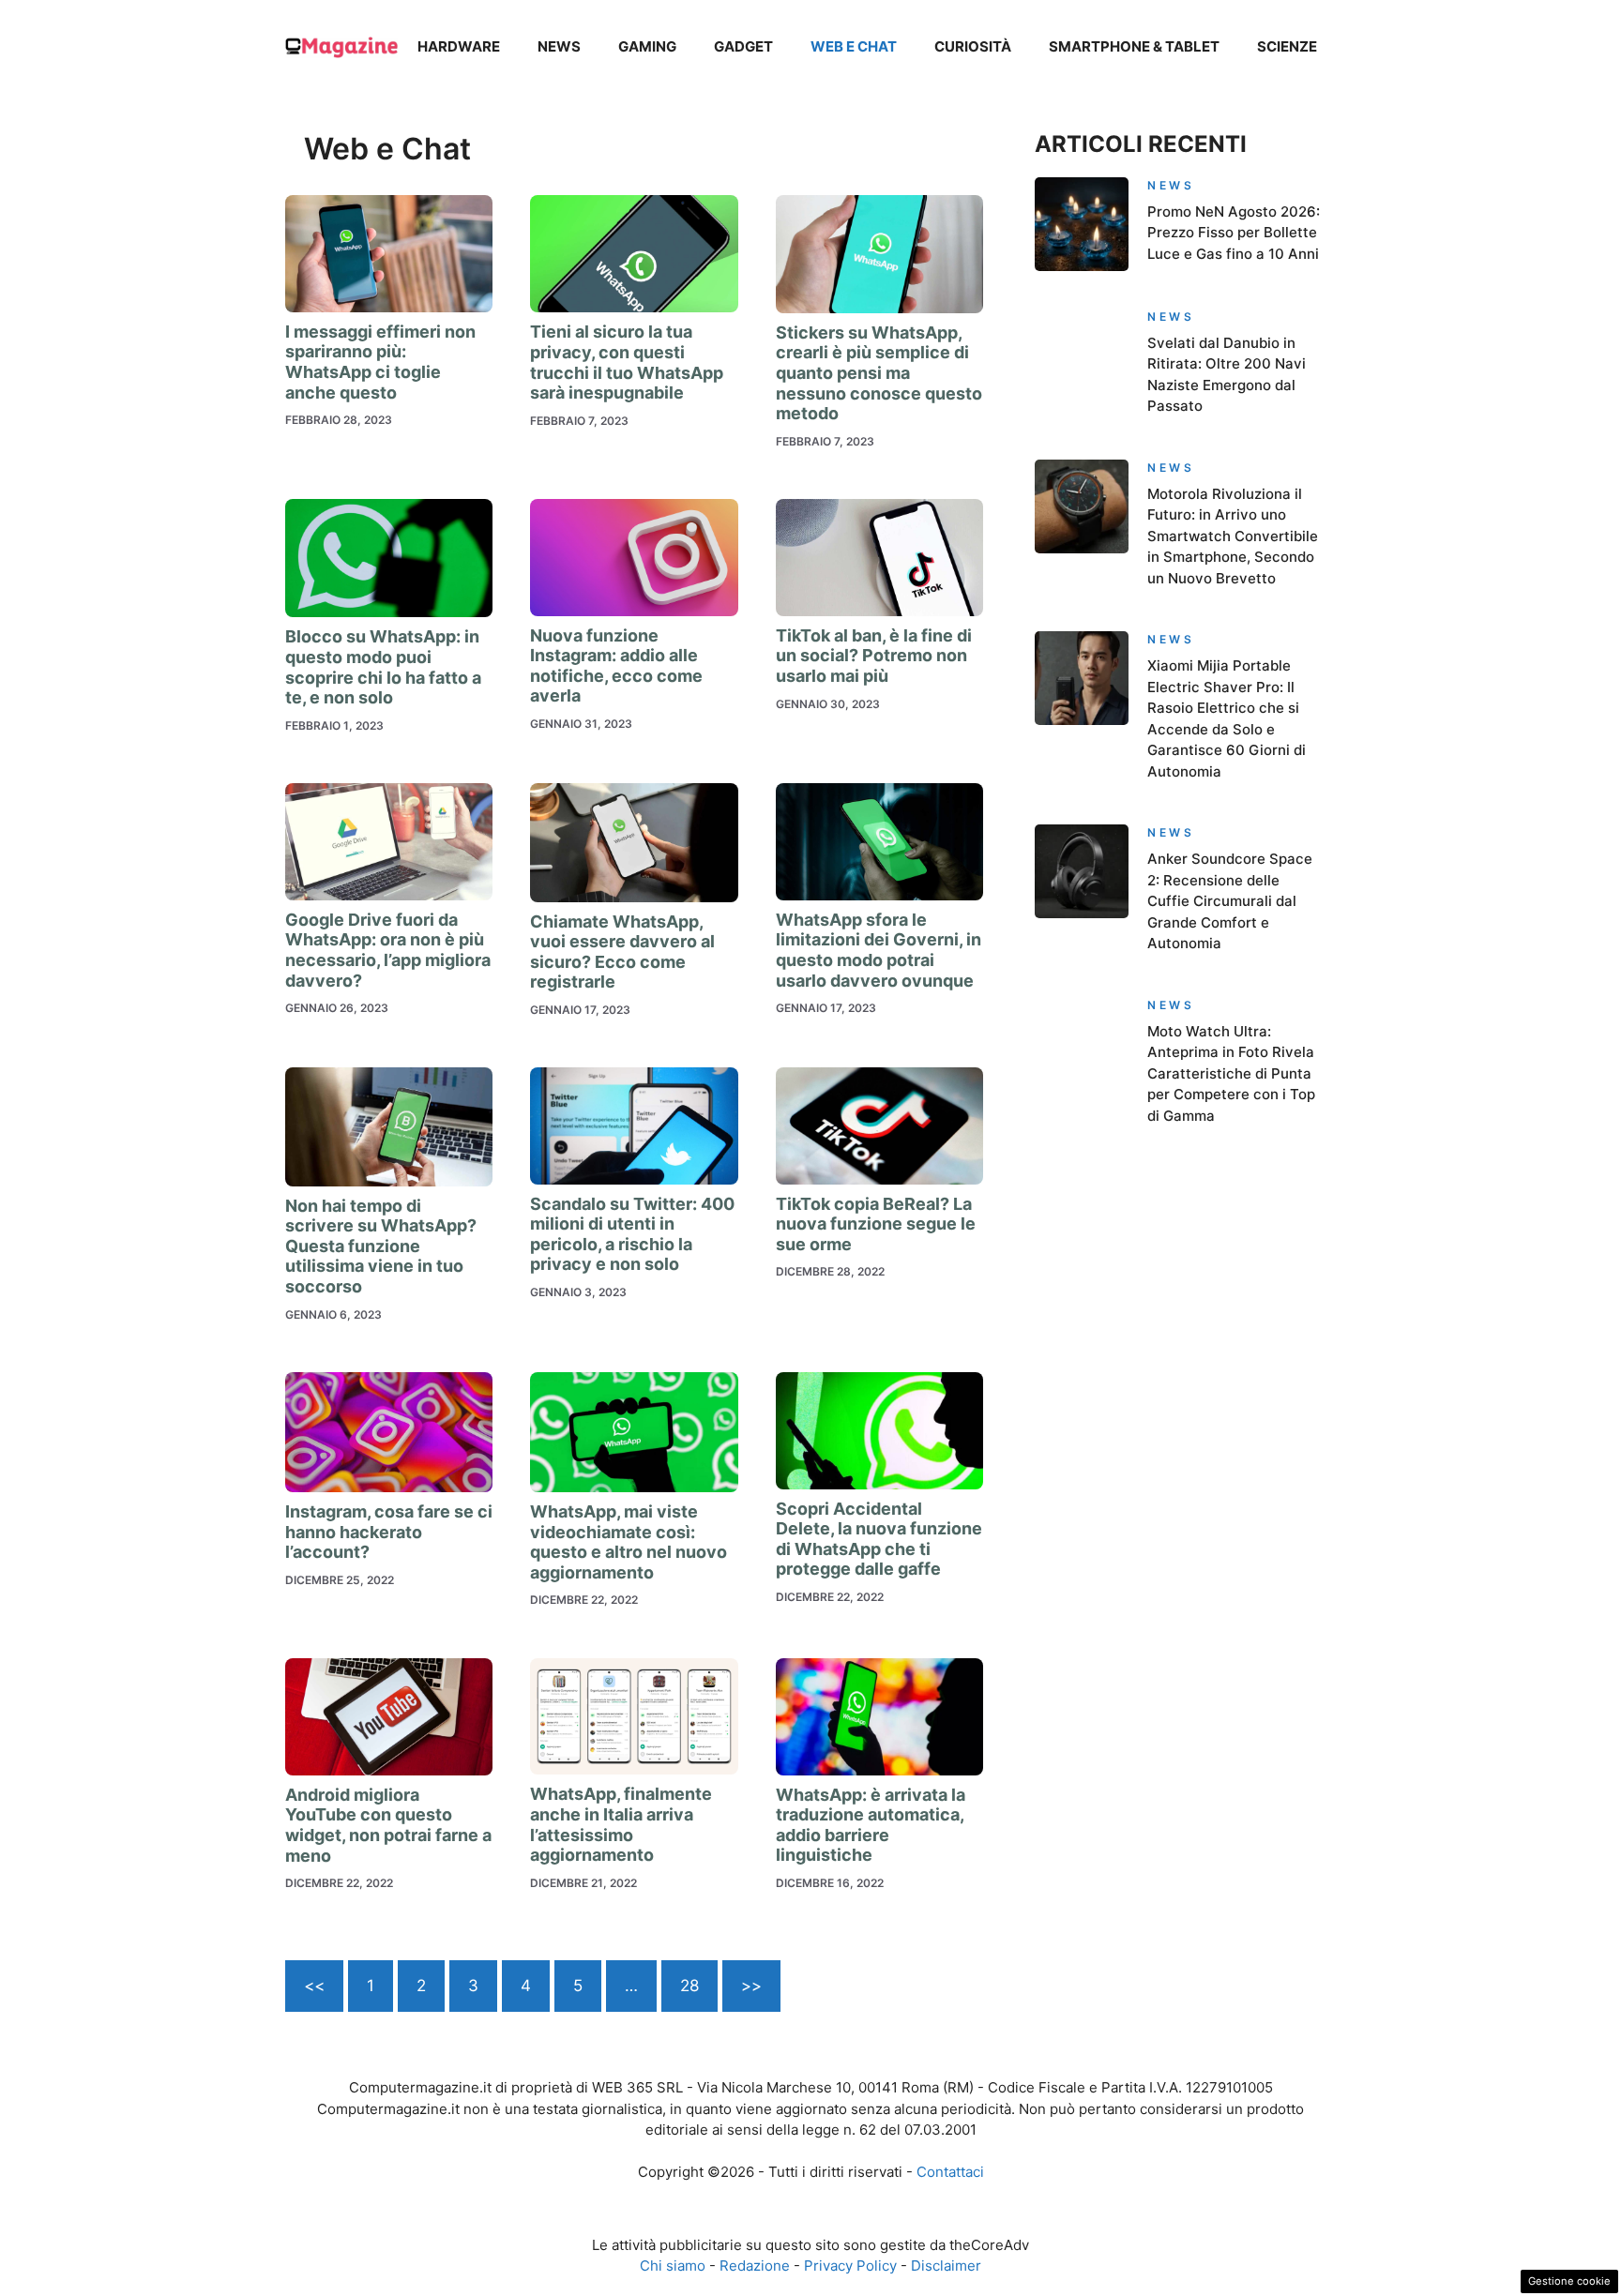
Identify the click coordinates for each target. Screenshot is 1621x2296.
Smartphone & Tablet (1134, 46)
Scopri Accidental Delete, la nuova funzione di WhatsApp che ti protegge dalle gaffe (879, 1539)
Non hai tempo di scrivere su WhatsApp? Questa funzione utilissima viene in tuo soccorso (381, 1246)
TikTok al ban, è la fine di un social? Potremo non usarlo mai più (874, 656)
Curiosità (973, 46)
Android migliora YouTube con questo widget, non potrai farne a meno (388, 1825)
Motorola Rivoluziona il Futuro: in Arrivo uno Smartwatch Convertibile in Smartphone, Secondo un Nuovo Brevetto (1233, 536)
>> (751, 1986)
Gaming (647, 46)
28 (689, 1986)
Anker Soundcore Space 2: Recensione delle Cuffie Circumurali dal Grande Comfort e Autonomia (1230, 901)
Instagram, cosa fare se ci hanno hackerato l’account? (389, 1532)
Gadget (743, 46)
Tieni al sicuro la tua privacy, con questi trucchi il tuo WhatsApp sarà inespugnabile (627, 362)
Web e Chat (854, 46)
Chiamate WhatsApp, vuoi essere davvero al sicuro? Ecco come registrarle (622, 952)
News (559, 46)
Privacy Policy (850, 2266)
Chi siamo (673, 2266)
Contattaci (950, 2172)
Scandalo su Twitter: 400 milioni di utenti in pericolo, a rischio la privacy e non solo (632, 1234)
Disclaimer (946, 2266)
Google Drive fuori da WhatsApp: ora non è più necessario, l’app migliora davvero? (388, 950)
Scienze (1287, 46)
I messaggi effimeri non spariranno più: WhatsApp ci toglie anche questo (380, 362)
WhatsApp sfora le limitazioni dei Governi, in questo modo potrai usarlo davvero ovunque (879, 950)
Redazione (755, 2266)
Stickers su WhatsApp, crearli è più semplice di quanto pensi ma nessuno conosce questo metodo (879, 373)
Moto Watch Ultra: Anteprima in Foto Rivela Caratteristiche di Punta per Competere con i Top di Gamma (1231, 1073)
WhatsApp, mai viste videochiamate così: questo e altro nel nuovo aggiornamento (629, 1542)
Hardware (459, 46)
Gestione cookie (1569, 2281)
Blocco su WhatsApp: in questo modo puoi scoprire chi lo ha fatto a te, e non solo (383, 667)
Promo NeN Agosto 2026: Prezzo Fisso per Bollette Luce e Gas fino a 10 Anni (1234, 233)
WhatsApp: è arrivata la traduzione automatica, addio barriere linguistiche (871, 1825)
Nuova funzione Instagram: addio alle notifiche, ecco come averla (616, 666)
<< (314, 1986)
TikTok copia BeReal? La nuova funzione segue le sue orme (876, 1224)
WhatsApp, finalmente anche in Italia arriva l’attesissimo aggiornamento (621, 1824)
